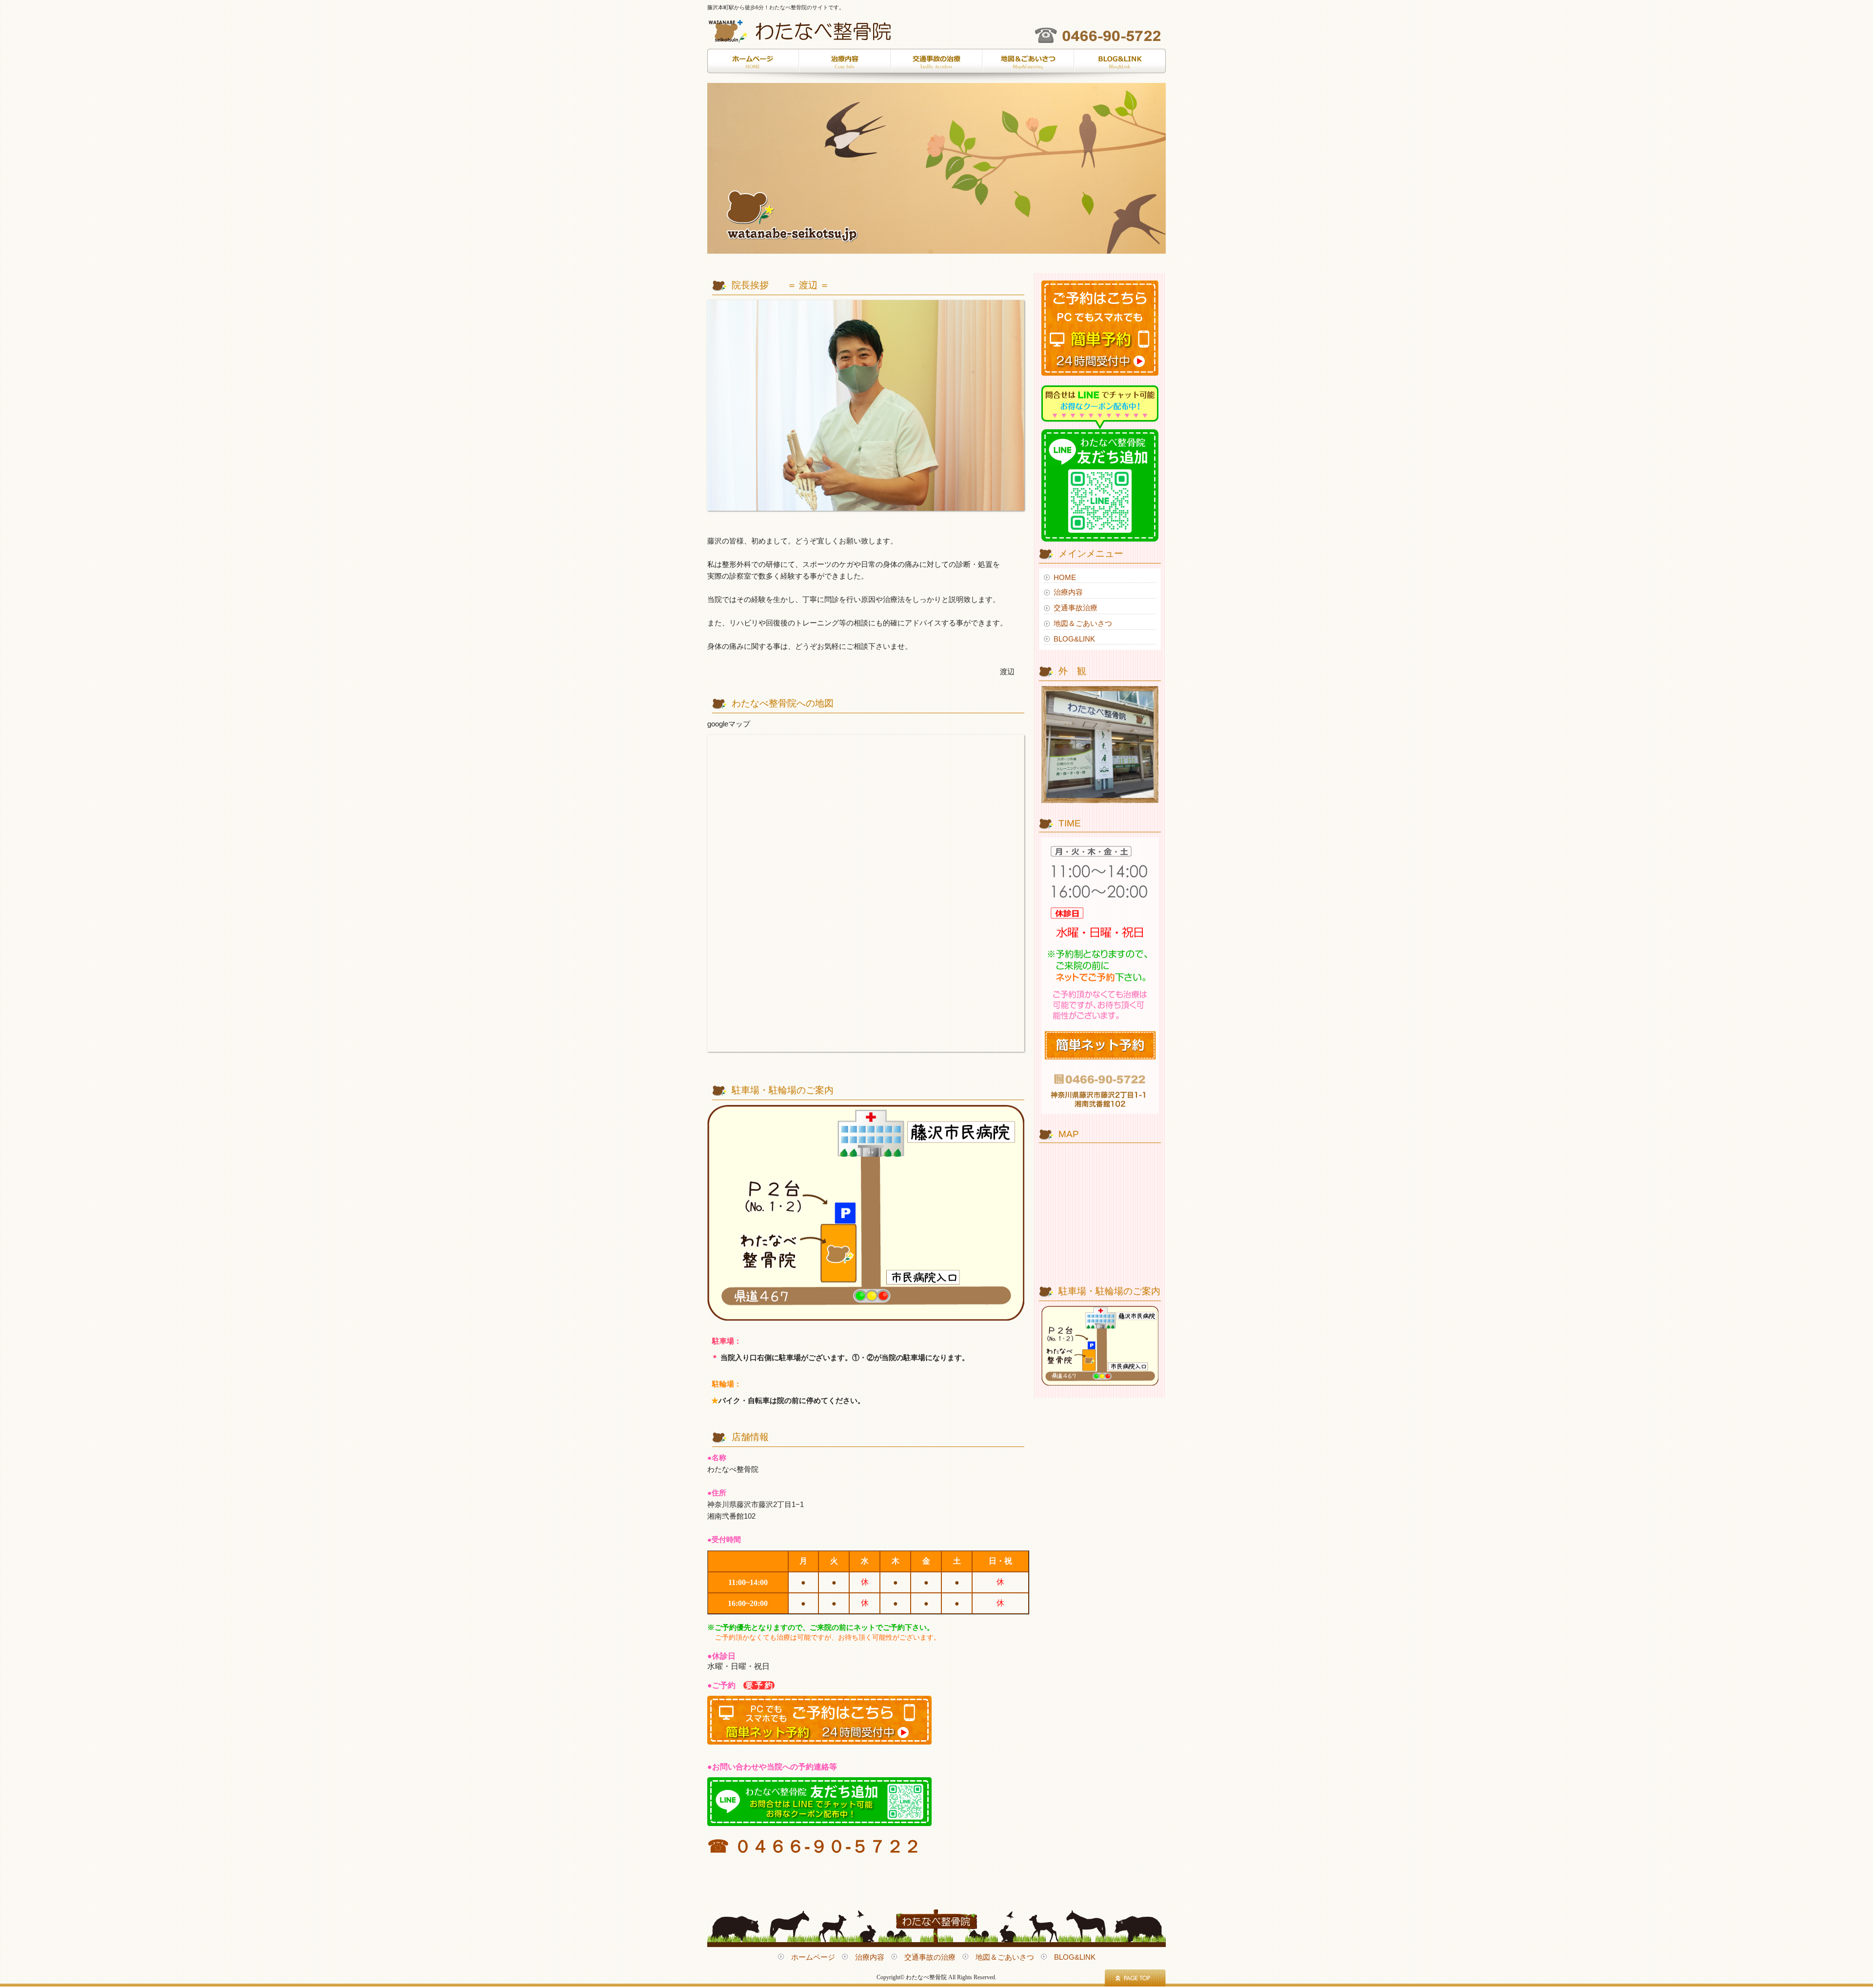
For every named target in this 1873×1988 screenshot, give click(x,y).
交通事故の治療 (936, 66)
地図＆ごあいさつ (1028, 66)
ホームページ (753, 66)
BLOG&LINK (1120, 66)
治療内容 (845, 66)
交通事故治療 (1076, 608)
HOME (1065, 577)
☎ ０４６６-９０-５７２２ (814, 1846)
